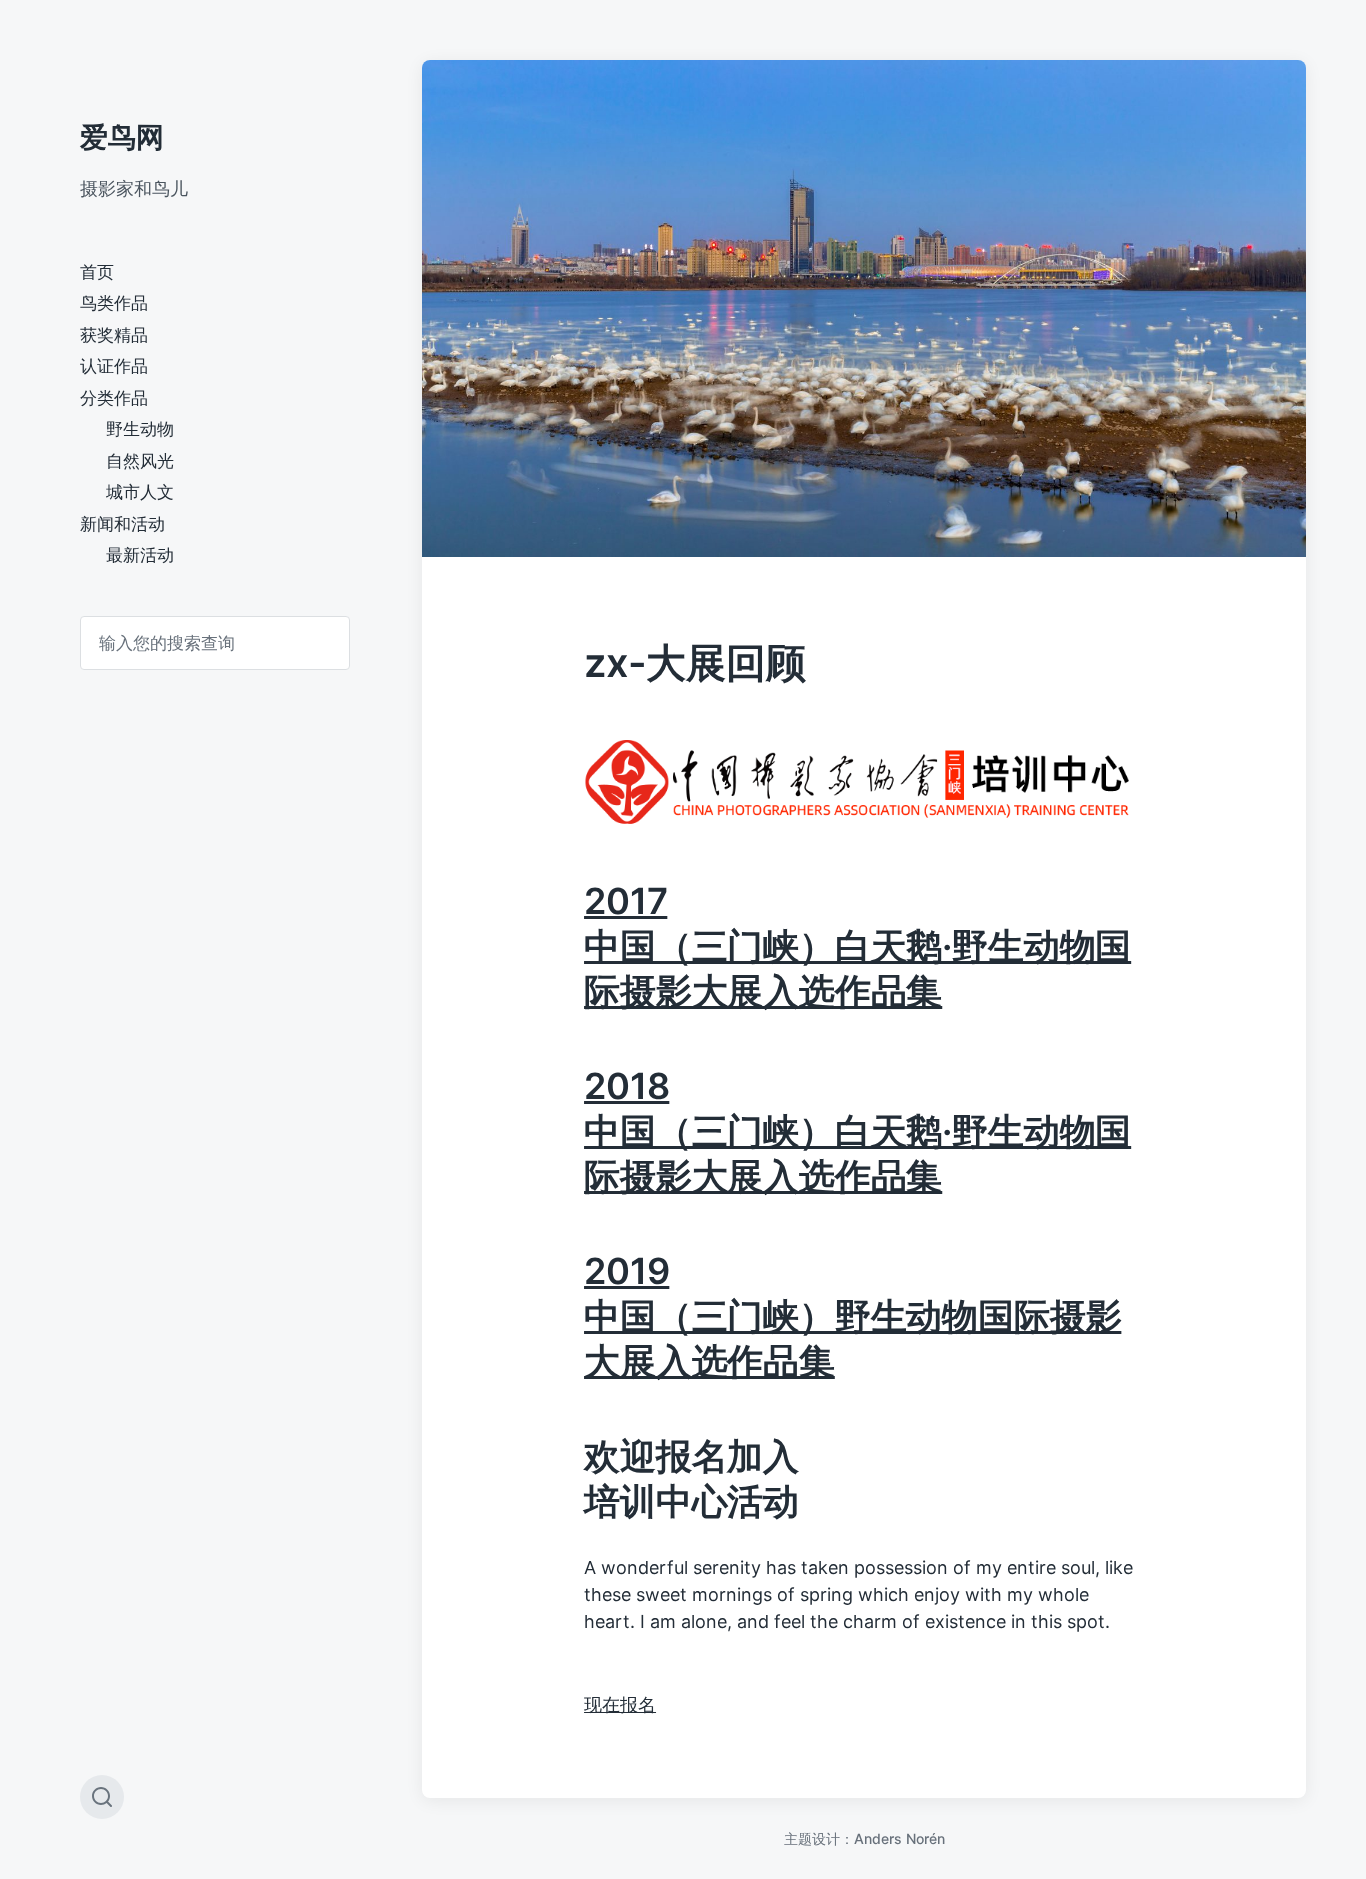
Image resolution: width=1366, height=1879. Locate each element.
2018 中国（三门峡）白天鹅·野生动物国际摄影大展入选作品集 (857, 1131)
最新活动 (140, 555)
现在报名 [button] (620, 1704)
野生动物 (140, 429)
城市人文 (140, 492)
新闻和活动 (122, 524)
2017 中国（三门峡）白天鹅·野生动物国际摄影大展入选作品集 (857, 946)
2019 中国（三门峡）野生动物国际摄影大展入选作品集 (852, 1316)
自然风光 (140, 461)
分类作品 (114, 398)
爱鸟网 (122, 137)
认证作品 (114, 366)
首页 (97, 272)
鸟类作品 (114, 303)
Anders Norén (899, 1838)
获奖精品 (114, 335)
